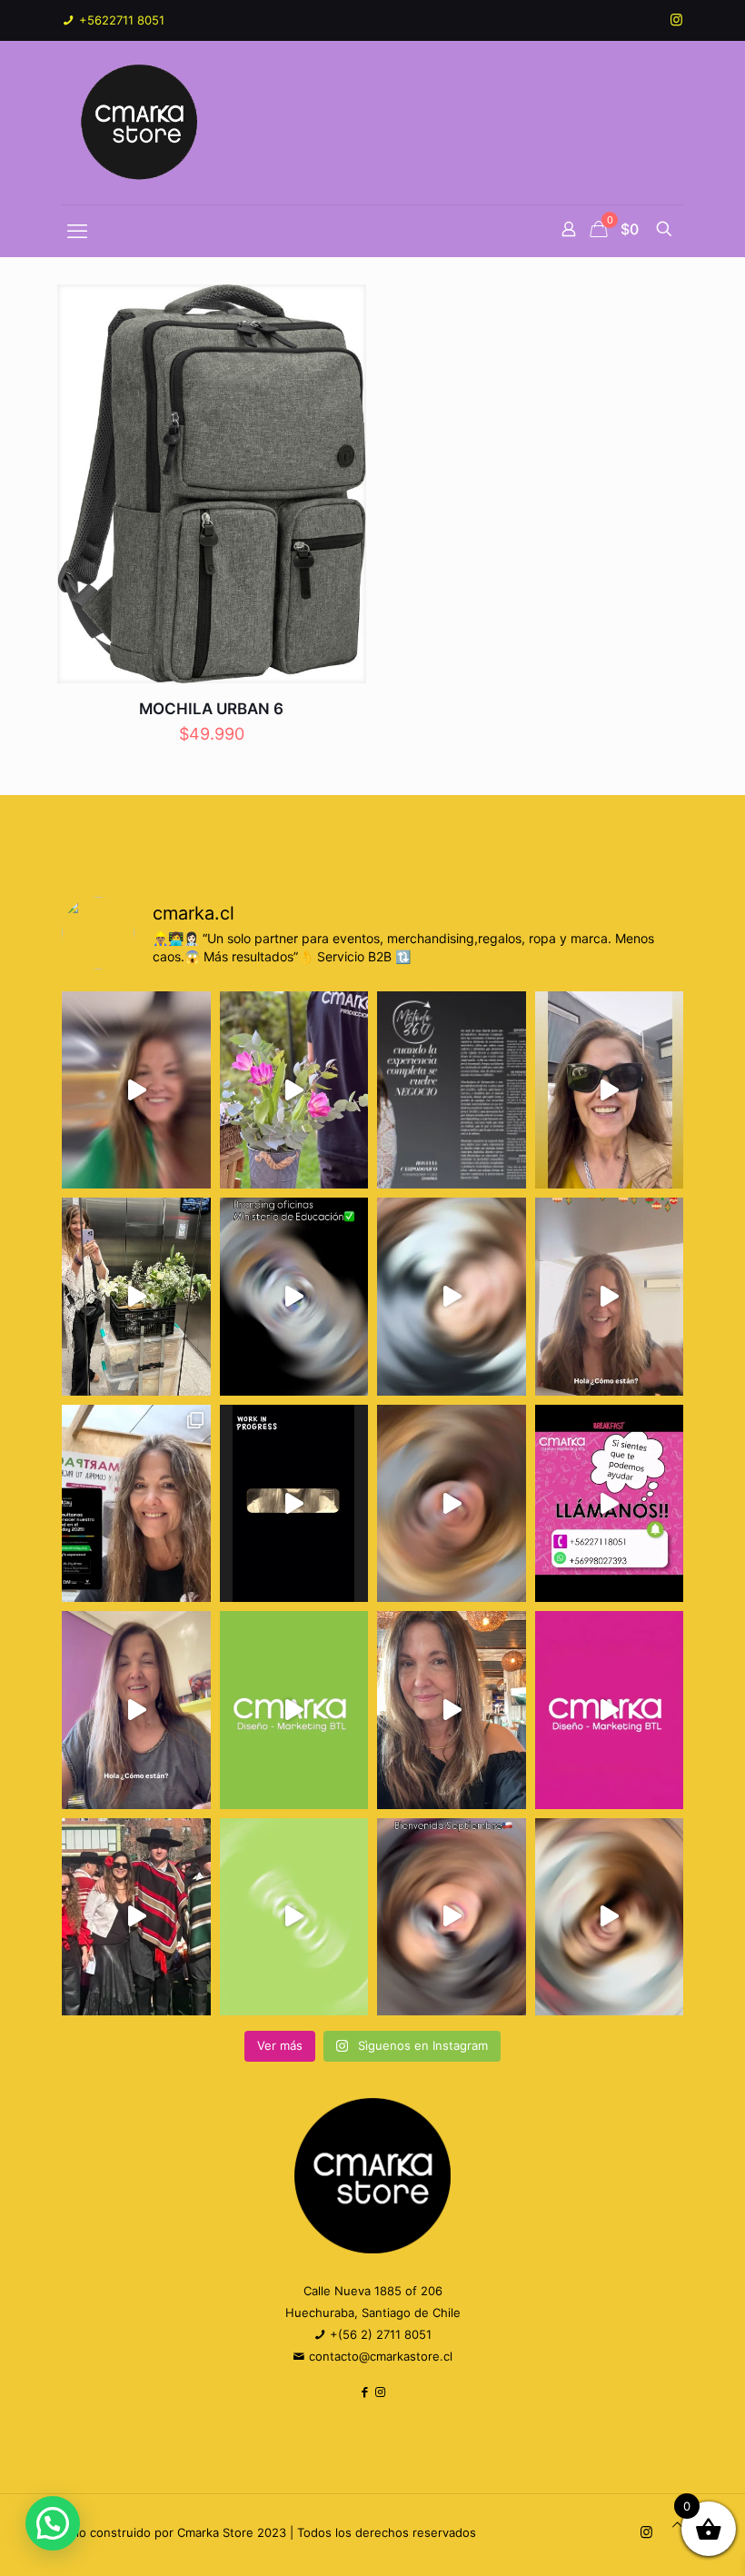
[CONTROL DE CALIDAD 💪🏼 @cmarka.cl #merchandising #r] (294, 1503)
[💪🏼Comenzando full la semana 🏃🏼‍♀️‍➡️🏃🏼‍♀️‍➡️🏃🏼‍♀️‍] (452, 1503)
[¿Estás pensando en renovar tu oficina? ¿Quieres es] (294, 1296)
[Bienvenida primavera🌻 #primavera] (610, 1710)
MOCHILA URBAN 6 (211, 709)
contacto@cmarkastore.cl (379, 2356)
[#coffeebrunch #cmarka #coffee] (452, 1296)
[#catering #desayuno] (610, 1503)
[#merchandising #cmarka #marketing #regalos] (294, 1710)
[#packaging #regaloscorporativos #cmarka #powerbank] (136, 1710)
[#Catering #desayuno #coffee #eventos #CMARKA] (610, 1917)
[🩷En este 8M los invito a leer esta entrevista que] (452, 1090)
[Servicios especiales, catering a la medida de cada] (294, 1090)
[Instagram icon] (676, 20)
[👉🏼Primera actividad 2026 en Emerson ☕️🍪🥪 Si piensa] (136, 1090)
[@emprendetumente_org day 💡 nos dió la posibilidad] (136, 1503)
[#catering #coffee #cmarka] (452, 1710)
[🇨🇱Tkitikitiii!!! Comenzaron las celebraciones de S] (452, 1917)
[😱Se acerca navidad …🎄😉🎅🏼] (610, 1296)
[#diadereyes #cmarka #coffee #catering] (136, 1296)
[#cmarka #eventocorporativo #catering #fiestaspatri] (294, 1917)
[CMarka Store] (141, 123)
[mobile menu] (77, 231)
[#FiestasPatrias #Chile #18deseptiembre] (136, 1917)
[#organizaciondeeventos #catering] (610, 1090)
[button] (53, 2523)
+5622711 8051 (120, 20)
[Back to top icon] (677, 2524)
